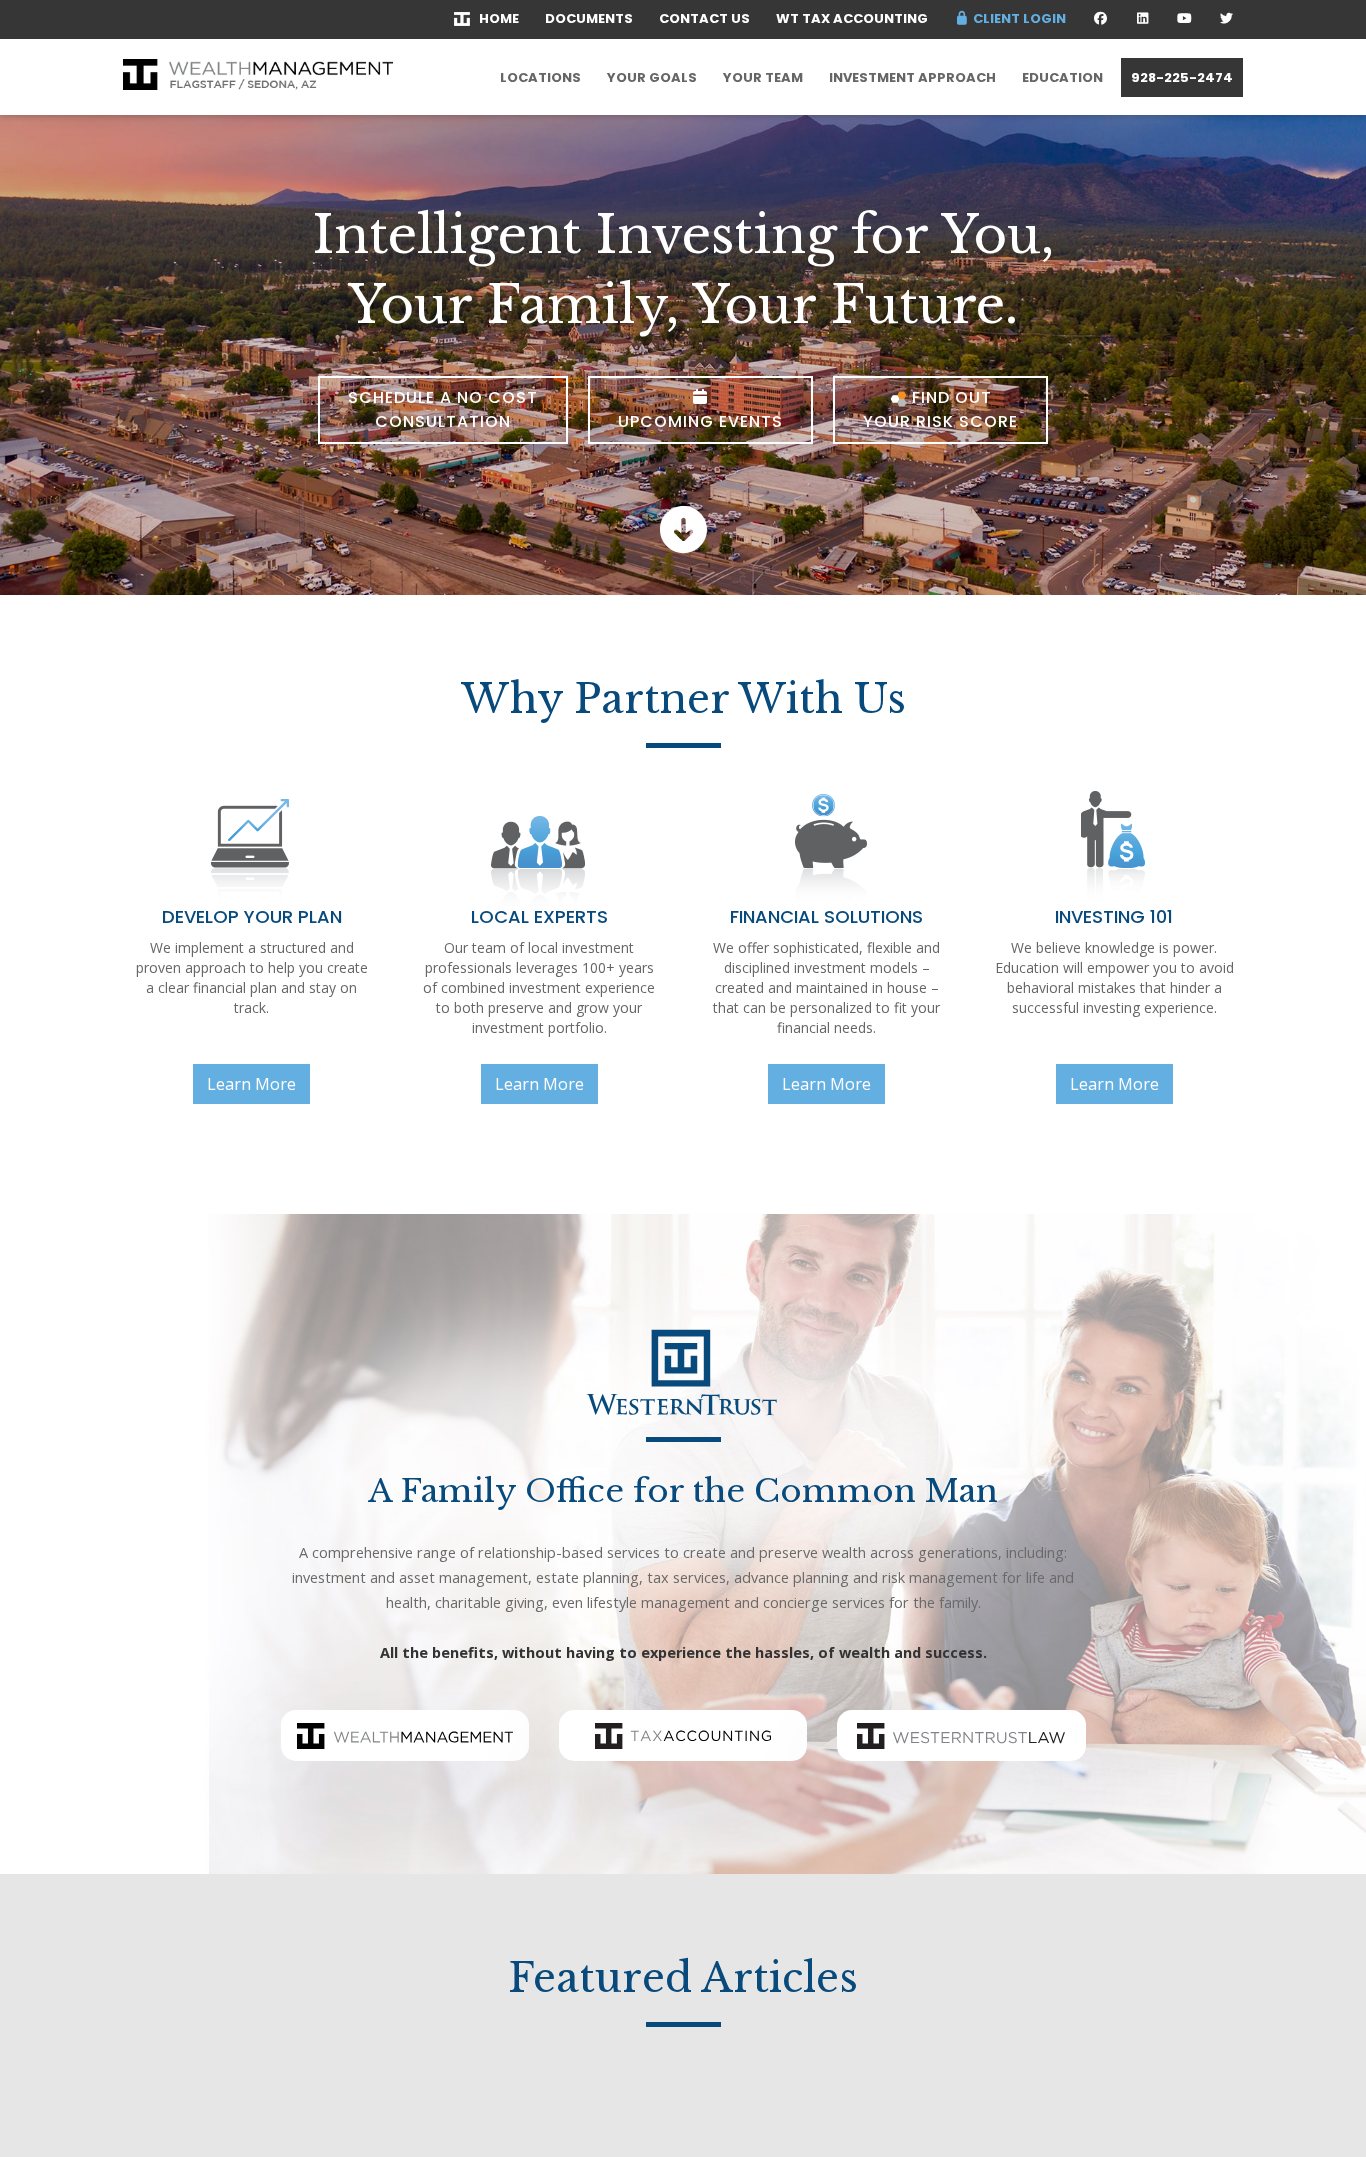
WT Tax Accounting (852, 18)
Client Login (1018, 18)
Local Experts (539, 916)
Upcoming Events (700, 421)
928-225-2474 (1182, 77)
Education (1062, 77)
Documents (589, 18)
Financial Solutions (826, 916)
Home (494, 18)
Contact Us (704, 18)
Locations (540, 77)
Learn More (251, 1084)
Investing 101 (1114, 916)
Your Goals (652, 77)
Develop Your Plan (252, 916)
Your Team (763, 77)
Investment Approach (912, 77)
